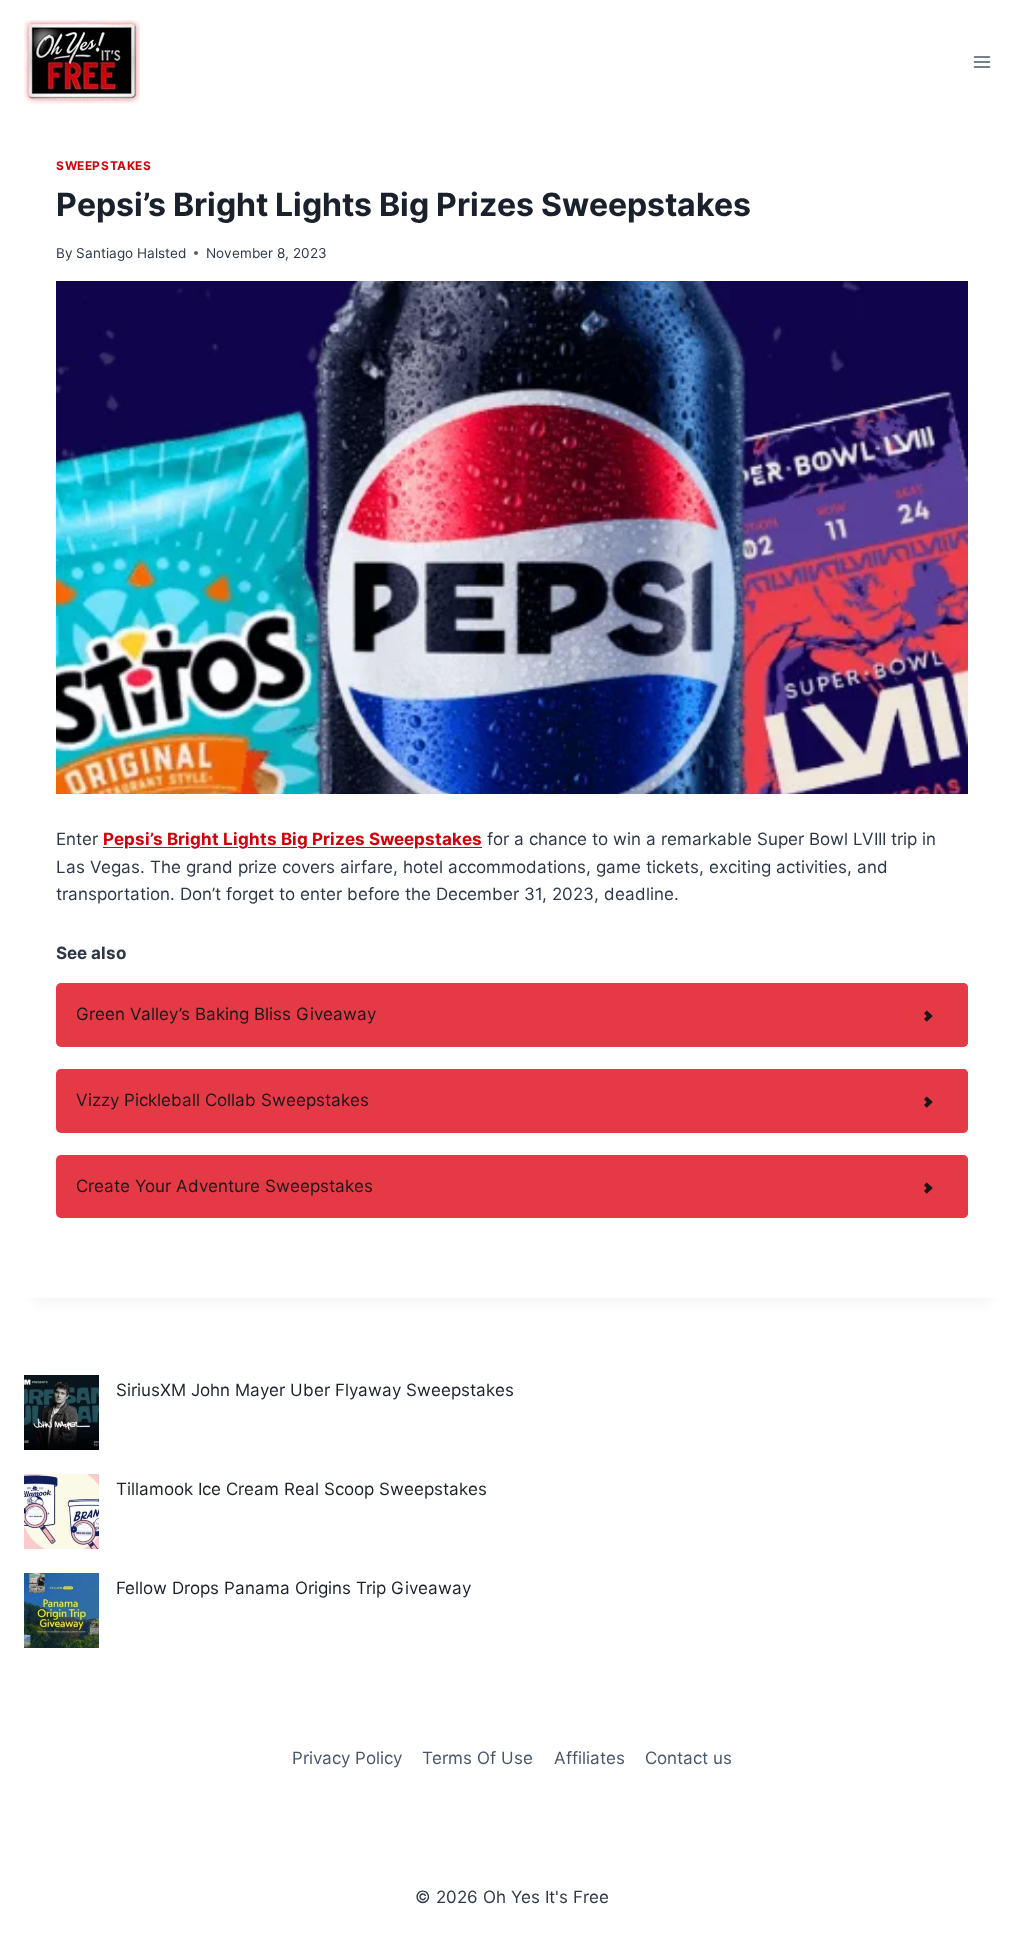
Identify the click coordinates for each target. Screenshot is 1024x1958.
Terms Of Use (477, 1758)
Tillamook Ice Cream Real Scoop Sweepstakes (301, 1489)
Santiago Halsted (131, 253)
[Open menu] (981, 61)
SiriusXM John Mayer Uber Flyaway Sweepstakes (315, 1390)
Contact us (688, 1758)
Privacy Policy (347, 1758)
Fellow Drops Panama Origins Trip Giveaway (293, 1588)
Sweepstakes (104, 165)
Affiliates (589, 1758)
